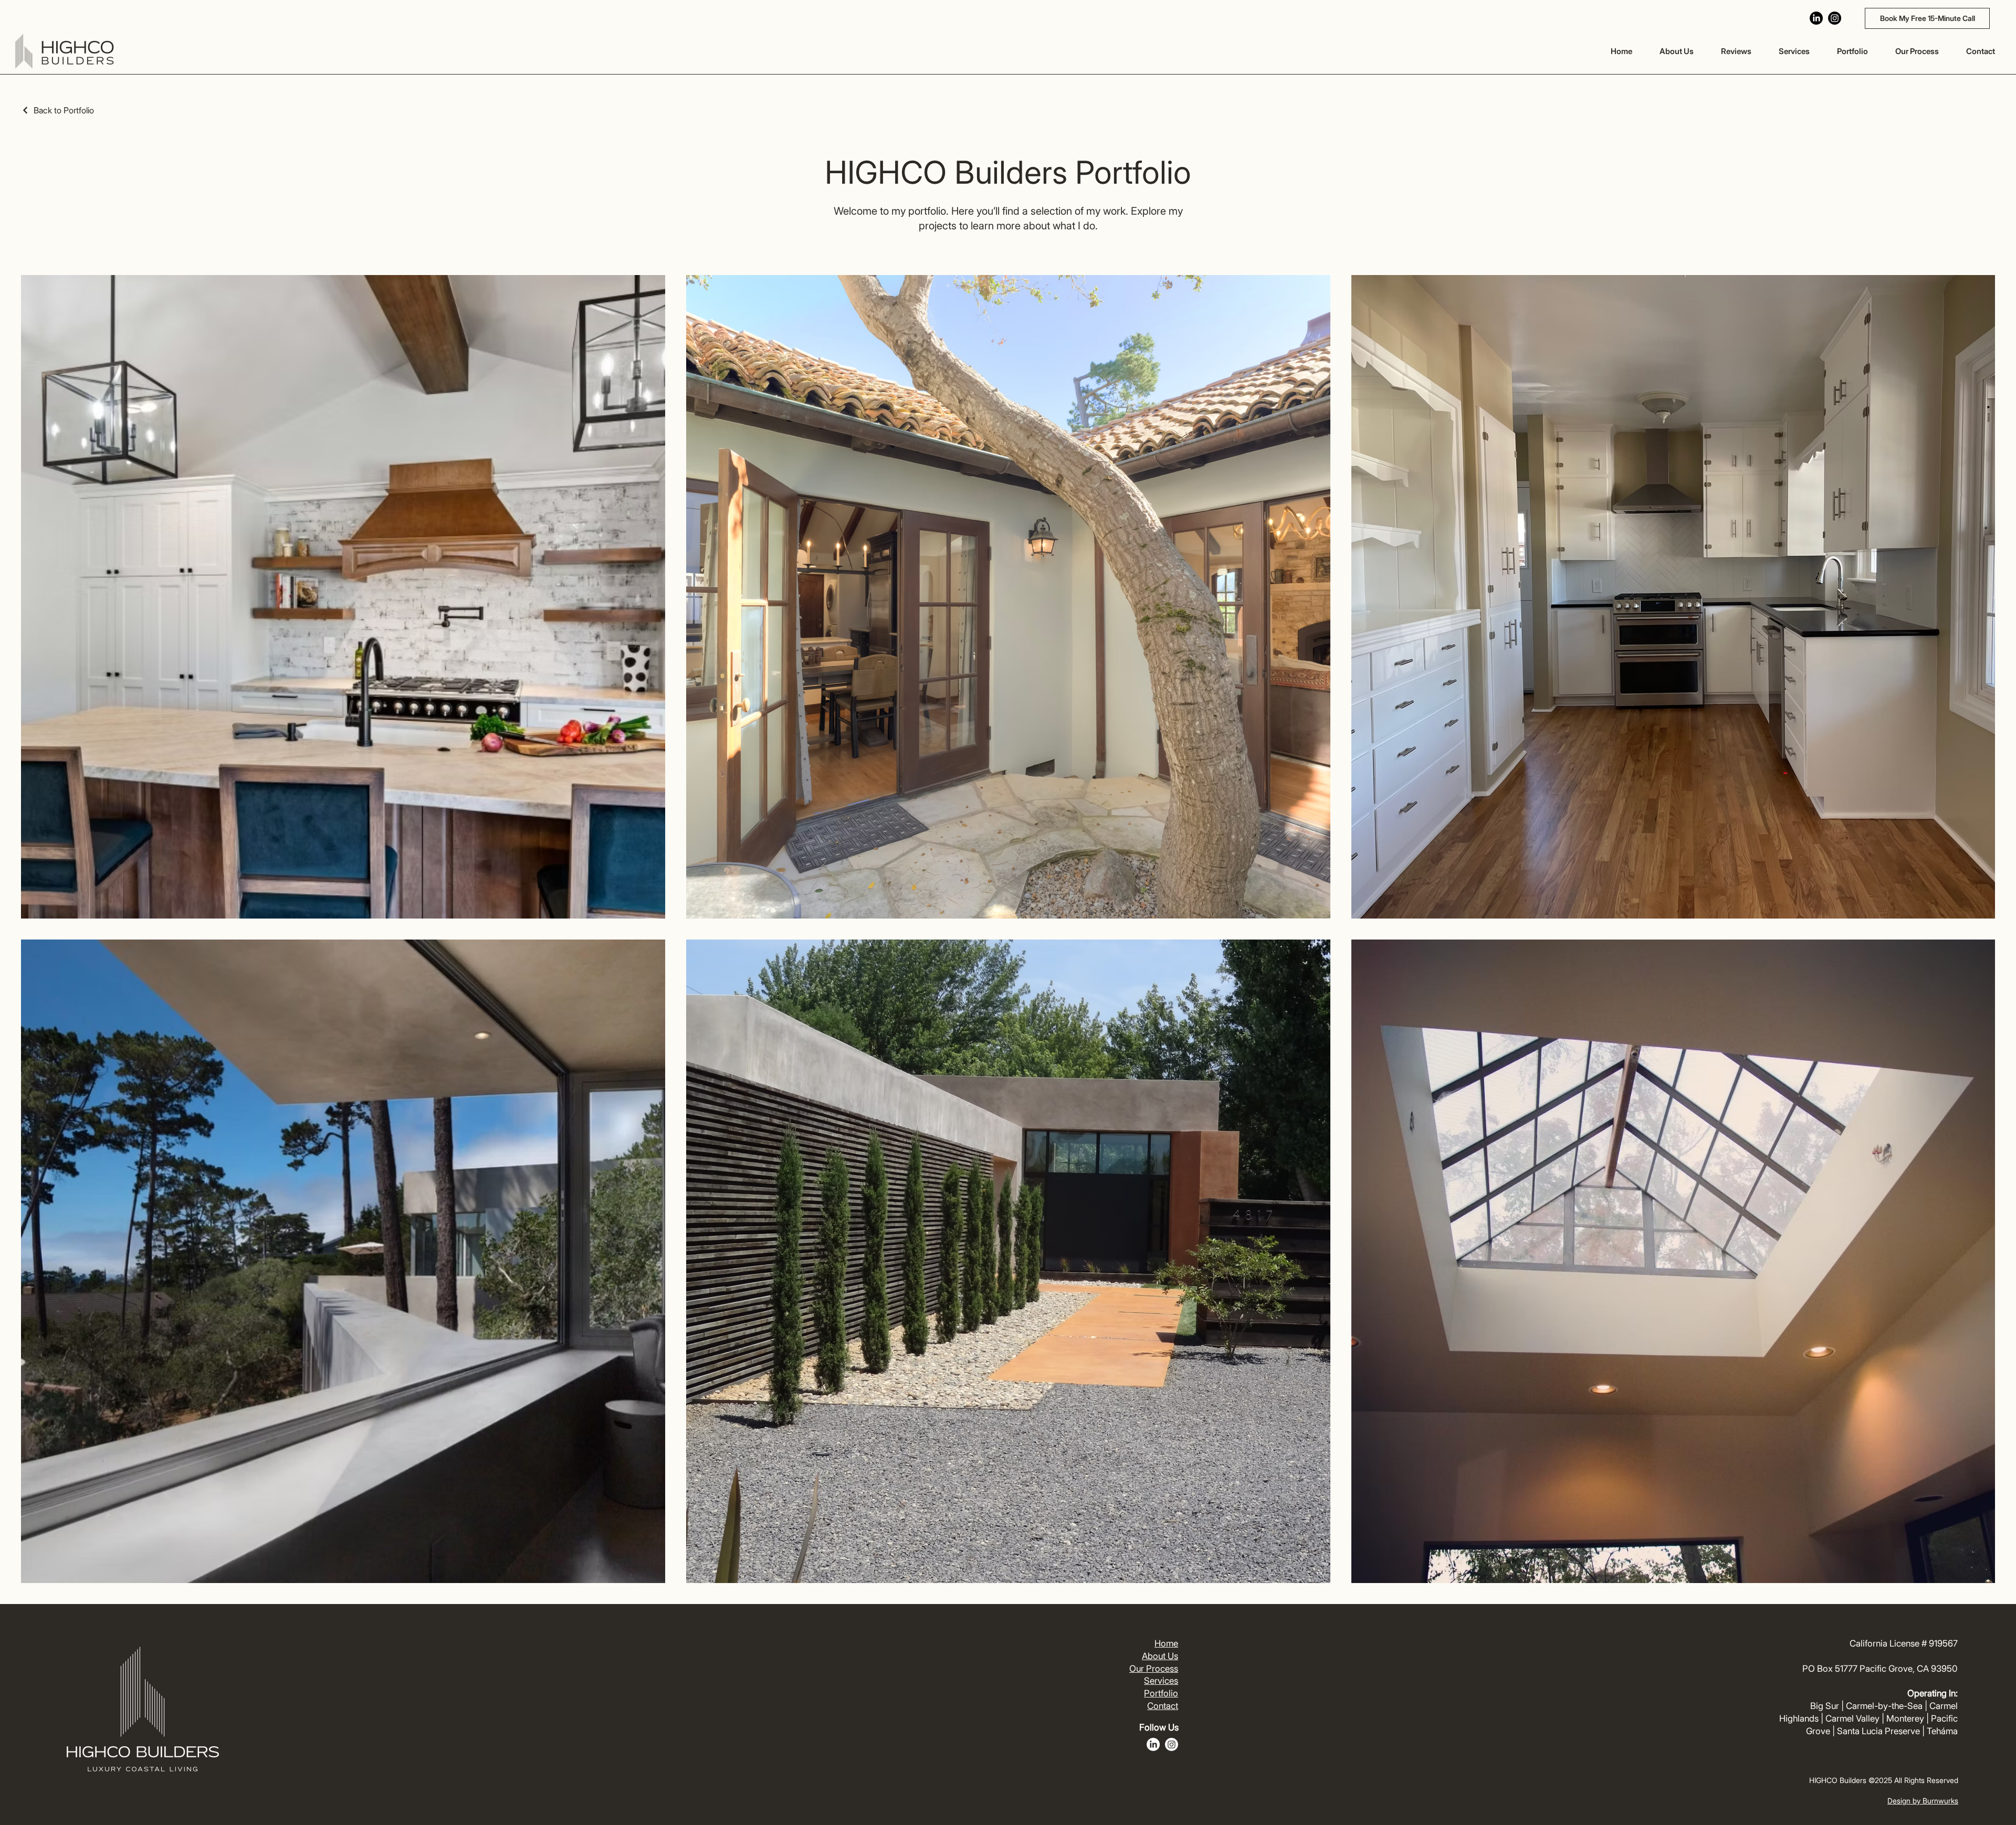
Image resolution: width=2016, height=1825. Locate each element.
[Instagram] (1835, 18)
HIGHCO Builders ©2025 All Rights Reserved (1884, 1780)
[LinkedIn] (1816, 18)
